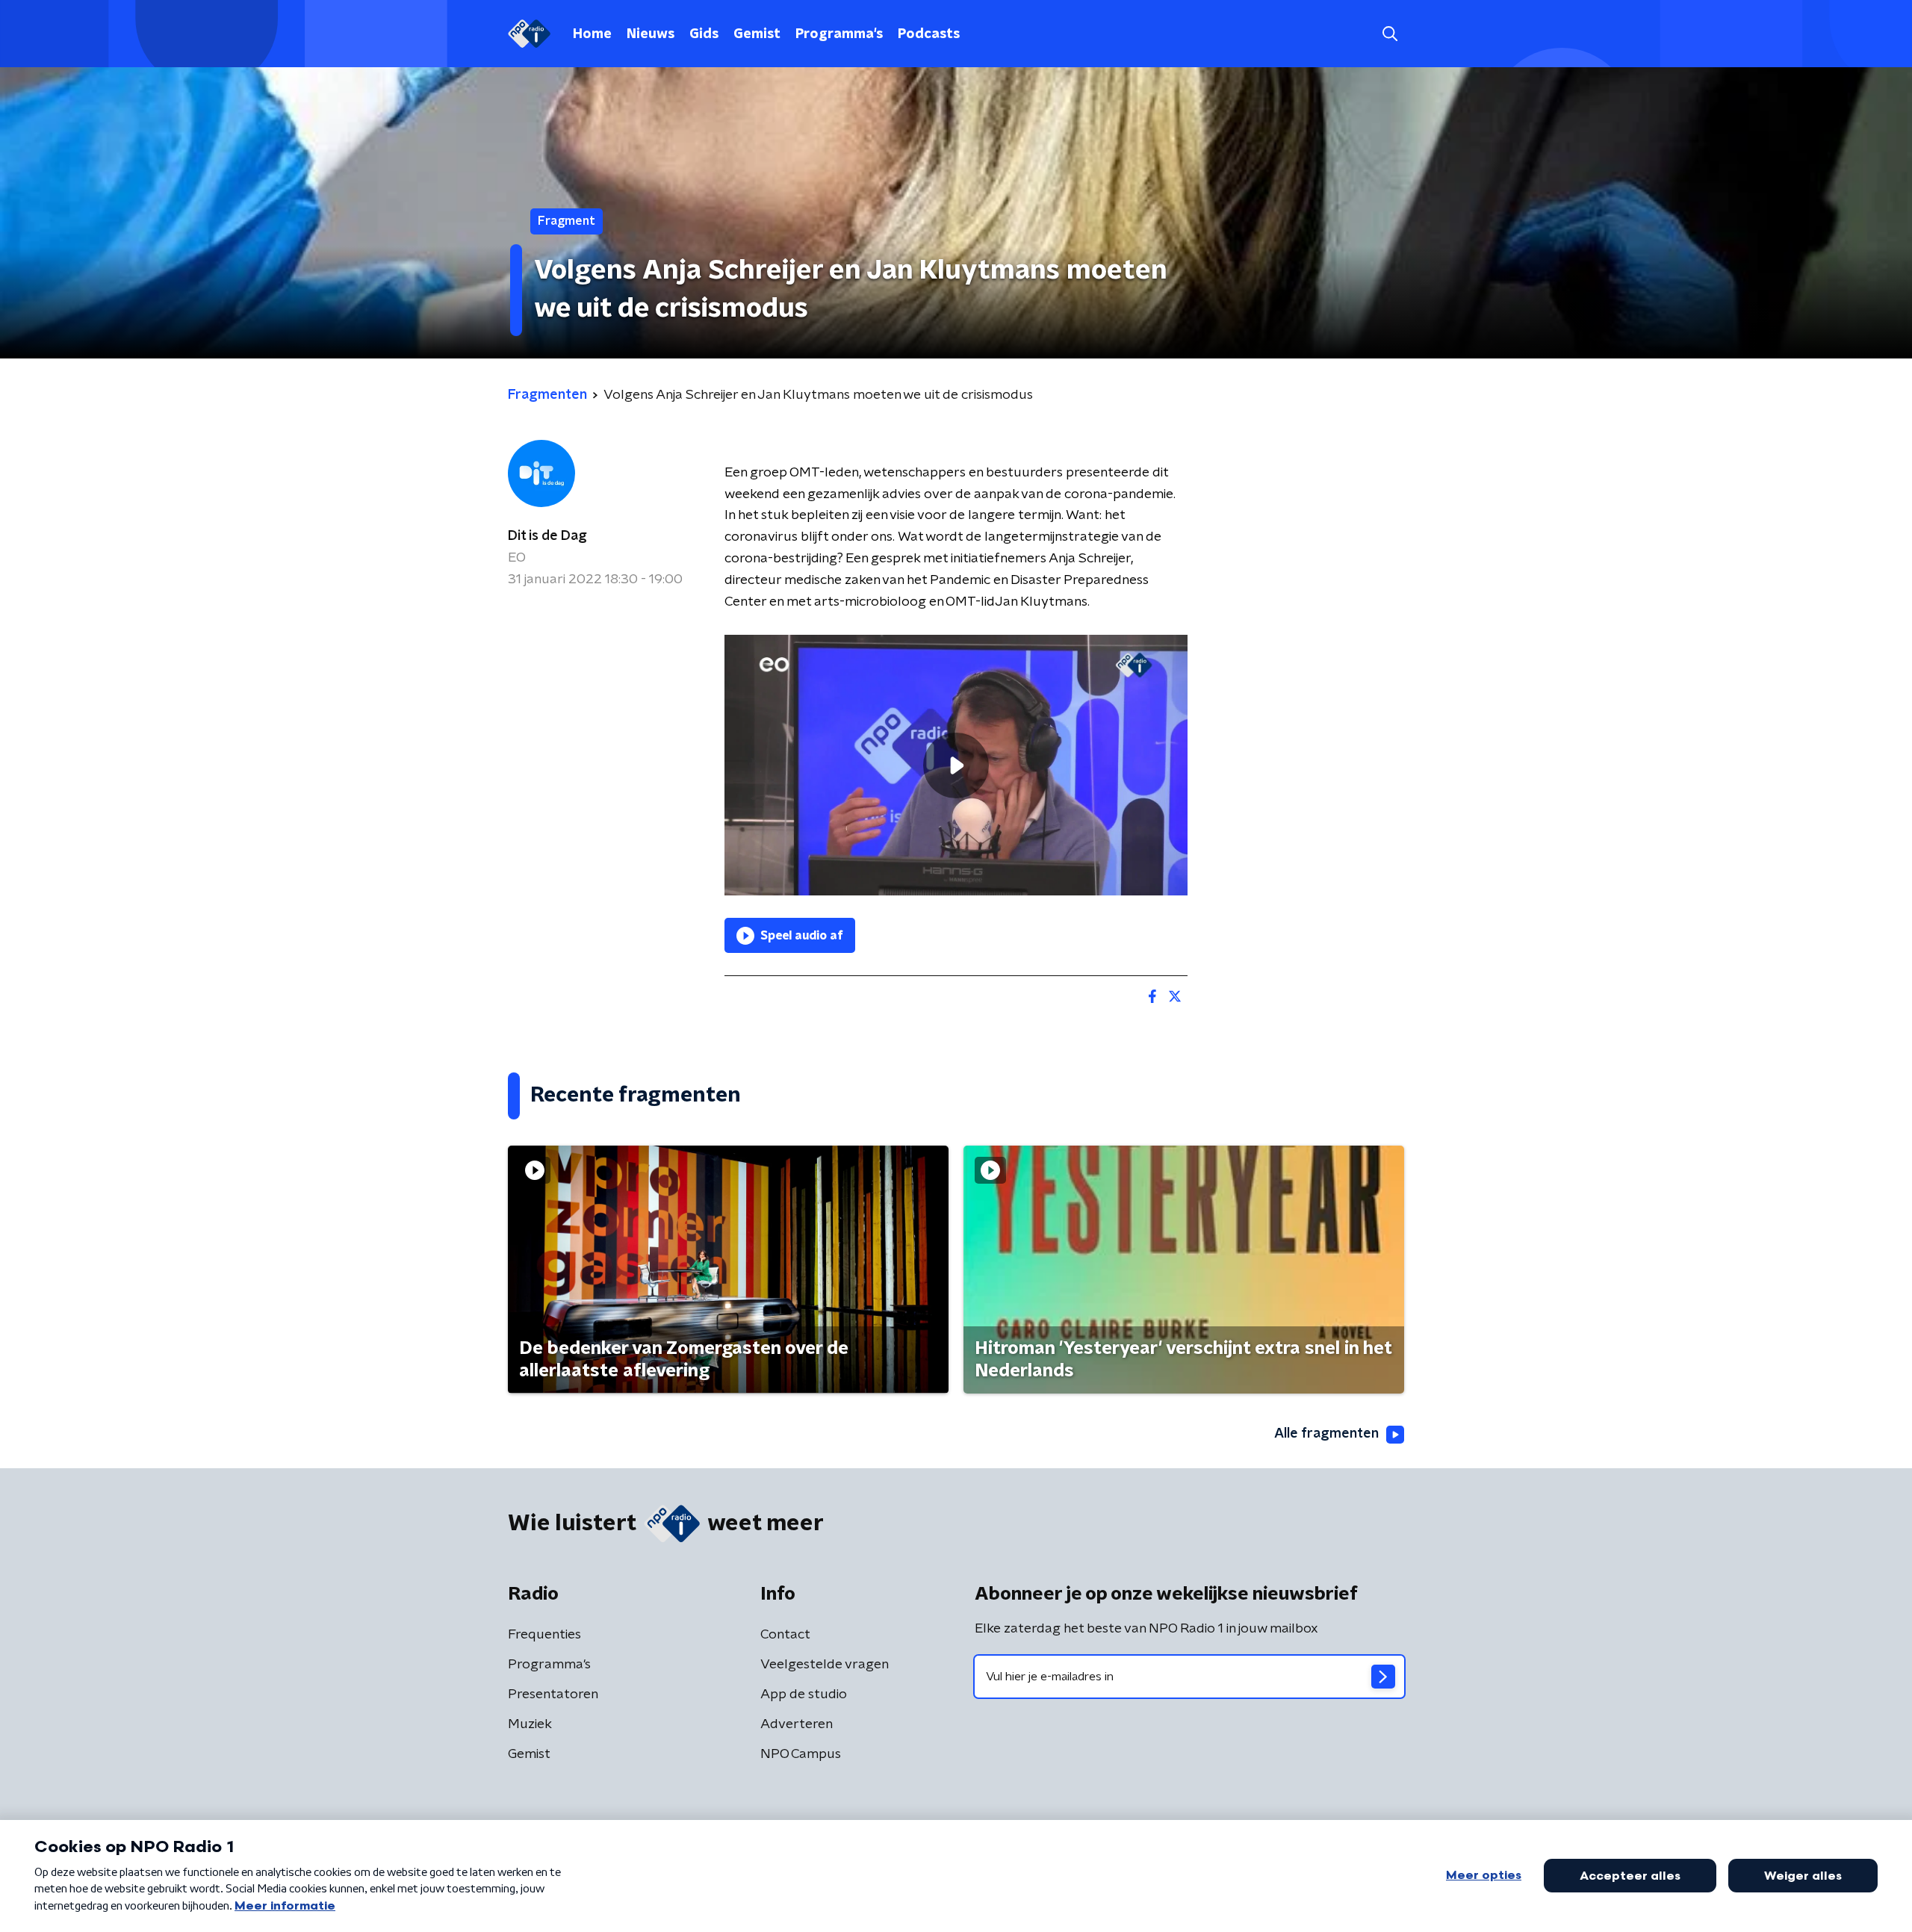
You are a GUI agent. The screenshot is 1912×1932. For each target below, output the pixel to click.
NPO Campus (801, 1754)
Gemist (757, 34)
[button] (1390, 34)
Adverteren (797, 1724)
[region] (956, 765)
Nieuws (651, 34)
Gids (704, 34)
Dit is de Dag (547, 536)
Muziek (530, 1724)
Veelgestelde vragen (825, 1665)
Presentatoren (553, 1695)
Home (592, 34)
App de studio (804, 1695)
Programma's (839, 34)
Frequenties (544, 1635)
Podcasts (929, 34)
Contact (785, 1635)
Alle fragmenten (1326, 1434)
